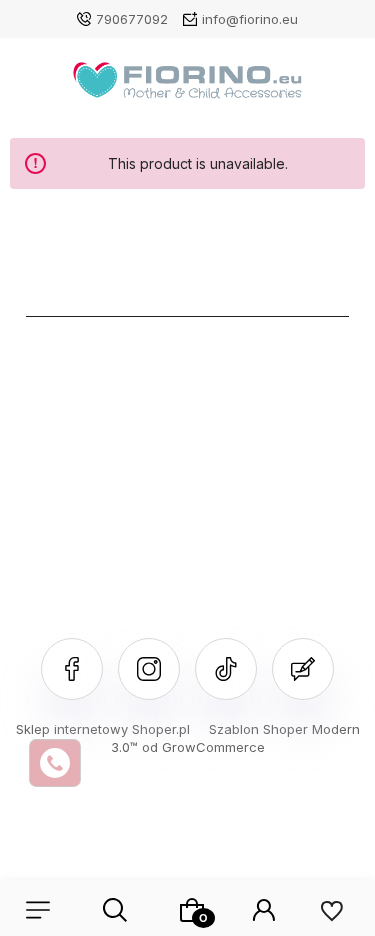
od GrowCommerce (203, 747)
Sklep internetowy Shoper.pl (103, 729)
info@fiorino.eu (250, 19)
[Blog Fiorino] (303, 669)
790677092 (132, 19)
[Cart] (191, 910)
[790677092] (55, 763)
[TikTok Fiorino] (226, 669)
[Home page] (187, 85)
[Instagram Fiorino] (149, 669)
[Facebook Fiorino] (72, 669)
